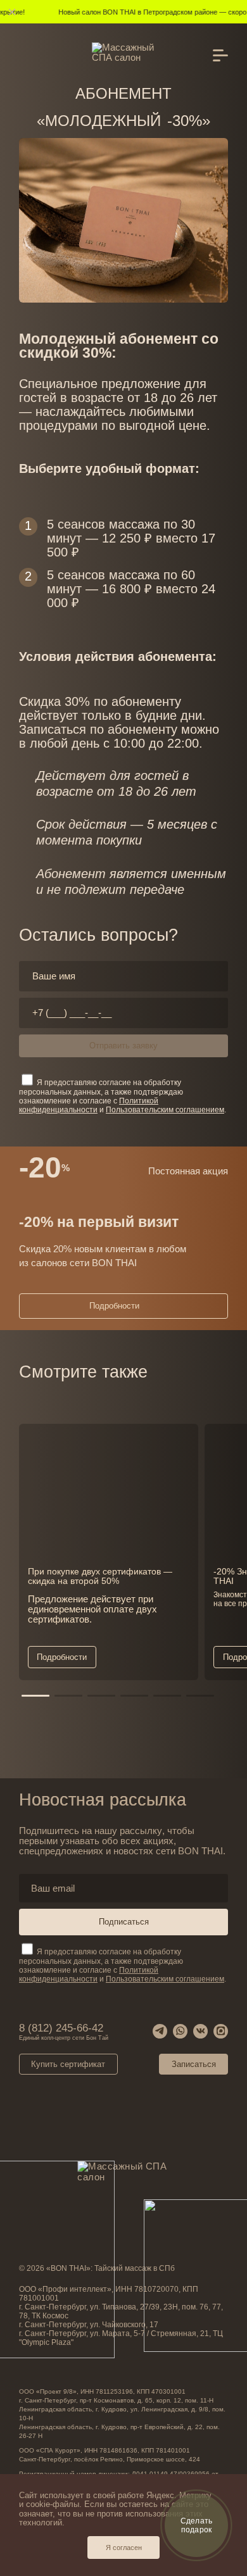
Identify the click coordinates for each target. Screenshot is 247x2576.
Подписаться (124, 1922)
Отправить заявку (123, 1046)
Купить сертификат (68, 2064)
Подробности (114, 1306)
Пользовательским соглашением (165, 1979)
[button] (35, 1696)
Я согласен (124, 2548)
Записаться (194, 2064)
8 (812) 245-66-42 (64, 2031)
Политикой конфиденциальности (89, 1975)
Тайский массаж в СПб (135, 2268)
